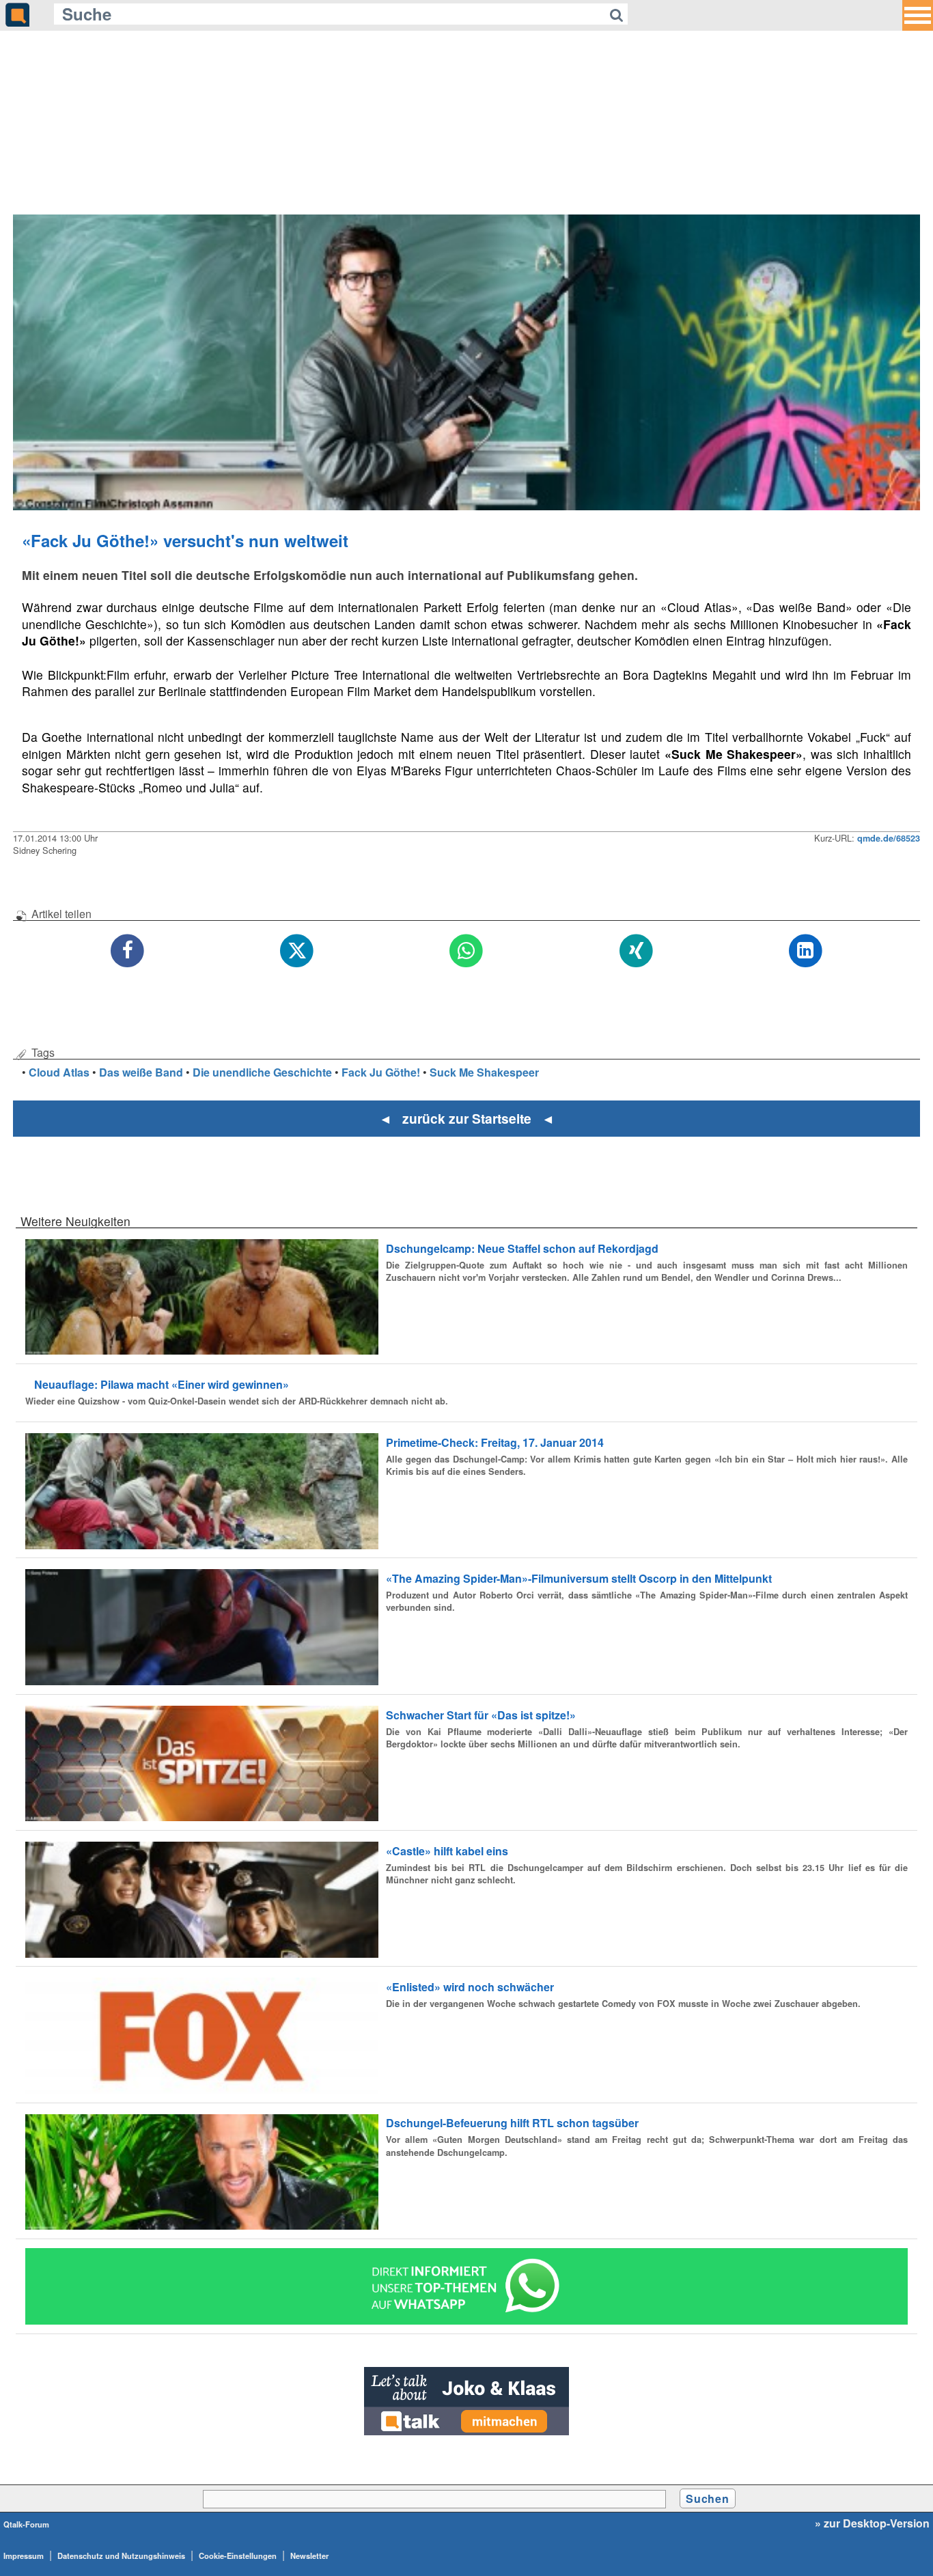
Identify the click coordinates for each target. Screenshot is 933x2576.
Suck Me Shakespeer (484, 1072)
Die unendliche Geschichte (262, 1072)
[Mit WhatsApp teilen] (466, 951)
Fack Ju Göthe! (381, 1072)
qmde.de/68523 (889, 838)
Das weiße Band (141, 1072)
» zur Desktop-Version (872, 2523)
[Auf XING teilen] (636, 951)
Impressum (24, 2556)
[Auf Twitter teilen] (297, 951)
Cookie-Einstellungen (238, 2556)
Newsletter (309, 2556)
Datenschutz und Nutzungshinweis (121, 2556)
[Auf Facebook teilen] (128, 951)
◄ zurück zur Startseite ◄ (467, 1118)
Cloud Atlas (59, 1072)
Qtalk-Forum (26, 2524)
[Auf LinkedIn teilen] (805, 951)
